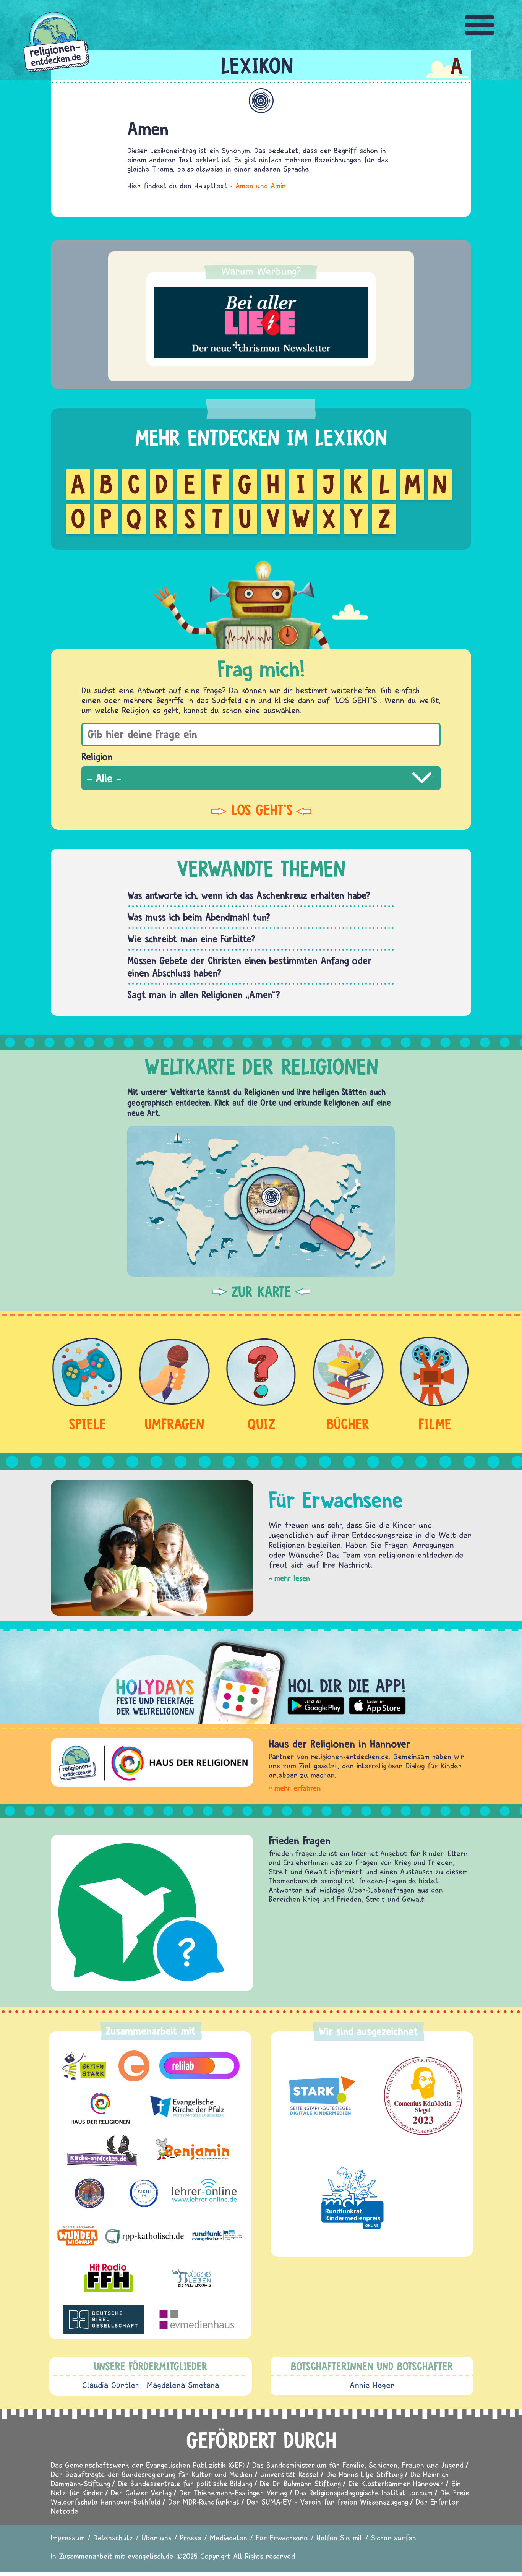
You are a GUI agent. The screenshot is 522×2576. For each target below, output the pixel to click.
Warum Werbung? (261, 271)
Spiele (87, 1424)
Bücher (348, 1424)
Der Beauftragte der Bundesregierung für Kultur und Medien (152, 2474)
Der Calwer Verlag (141, 2492)
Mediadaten (229, 2538)
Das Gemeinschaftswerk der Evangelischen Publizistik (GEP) (148, 2465)
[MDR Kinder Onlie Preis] (353, 2198)
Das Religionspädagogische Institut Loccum (364, 2492)
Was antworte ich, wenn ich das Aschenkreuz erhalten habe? (249, 895)
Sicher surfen (394, 2538)
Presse (191, 2538)
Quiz (261, 1424)
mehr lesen (292, 1578)
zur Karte (261, 1292)
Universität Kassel (289, 2474)
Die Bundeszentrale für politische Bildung (185, 2483)
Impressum (68, 2538)
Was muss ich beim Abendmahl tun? (199, 917)
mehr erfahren (297, 1788)
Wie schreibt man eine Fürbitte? (191, 939)
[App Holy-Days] (261, 1677)
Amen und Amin (261, 186)
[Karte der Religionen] (261, 1201)
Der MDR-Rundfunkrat (204, 2502)
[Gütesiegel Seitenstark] (320, 2096)
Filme (435, 1424)
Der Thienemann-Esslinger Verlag (233, 2492)
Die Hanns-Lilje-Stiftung (365, 2474)
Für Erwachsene (282, 2538)
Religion (97, 756)
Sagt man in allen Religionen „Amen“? (204, 994)
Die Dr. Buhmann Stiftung (300, 2483)
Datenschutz (113, 2538)
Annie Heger (372, 2385)
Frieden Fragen (300, 1840)
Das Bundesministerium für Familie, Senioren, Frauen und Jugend (358, 2465)
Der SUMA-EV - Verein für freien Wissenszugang (327, 2502)
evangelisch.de (151, 2556)
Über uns (156, 2538)
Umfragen (174, 1424)
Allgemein (261, 101)
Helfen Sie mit (340, 2538)
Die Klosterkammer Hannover (396, 2483)
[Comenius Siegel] (423, 2096)
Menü (480, 25)
